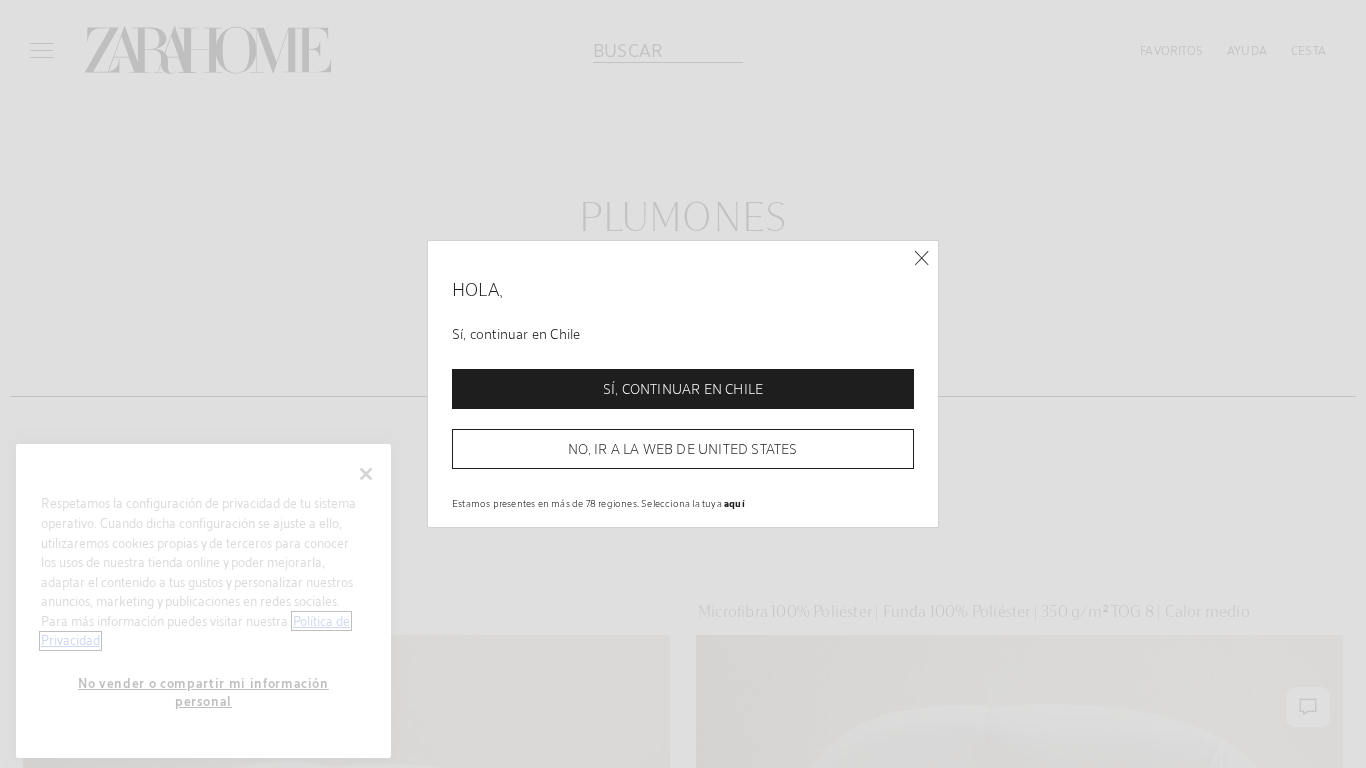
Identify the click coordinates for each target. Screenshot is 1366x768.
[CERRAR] (921, 258)
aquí (734, 503)
